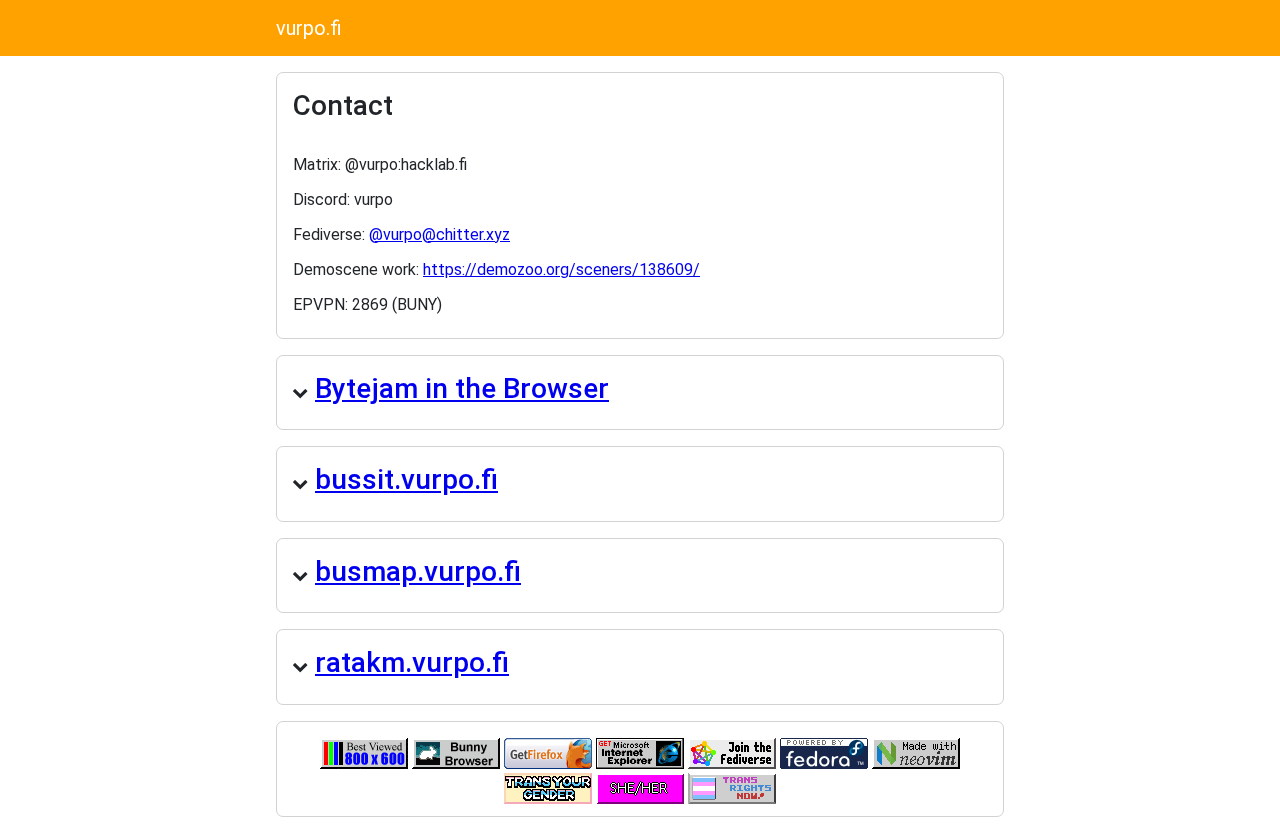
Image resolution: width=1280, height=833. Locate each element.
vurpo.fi (309, 28)
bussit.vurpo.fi (406, 479)
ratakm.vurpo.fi (412, 662)
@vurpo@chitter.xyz (439, 234)
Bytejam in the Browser (462, 388)
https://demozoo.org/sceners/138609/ (561, 269)
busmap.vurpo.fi (418, 571)
